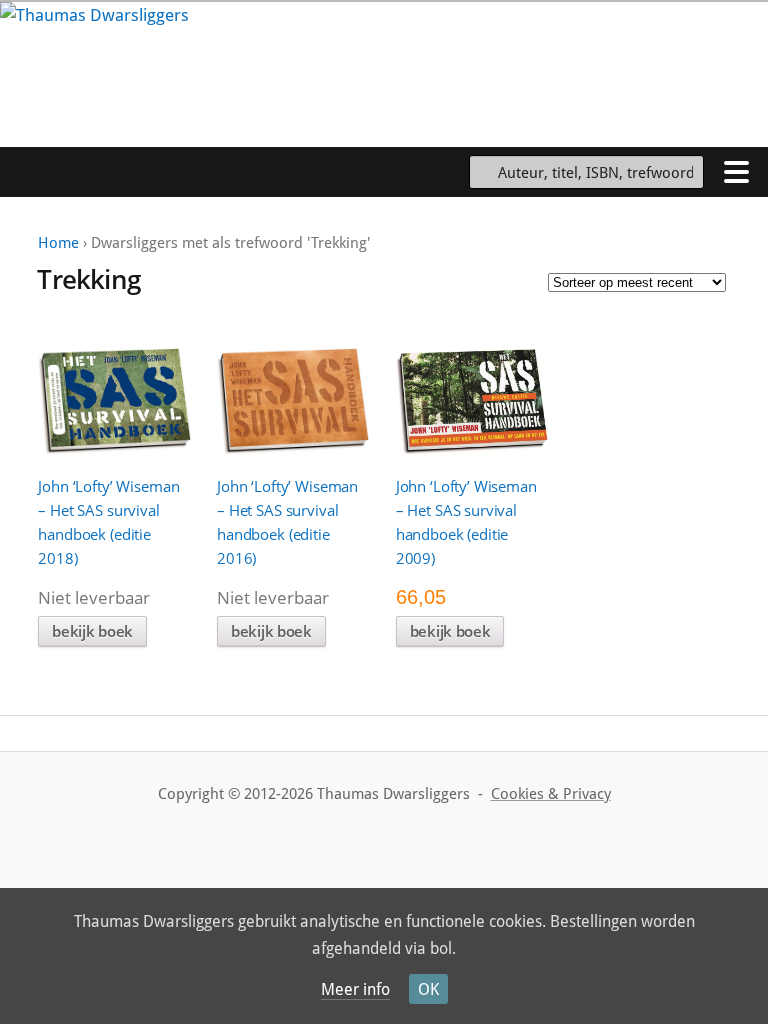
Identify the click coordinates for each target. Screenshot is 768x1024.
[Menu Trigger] (736, 171)
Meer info (355, 989)
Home (58, 243)
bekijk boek (92, 631)
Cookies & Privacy (551, 794)
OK (428, 989)
